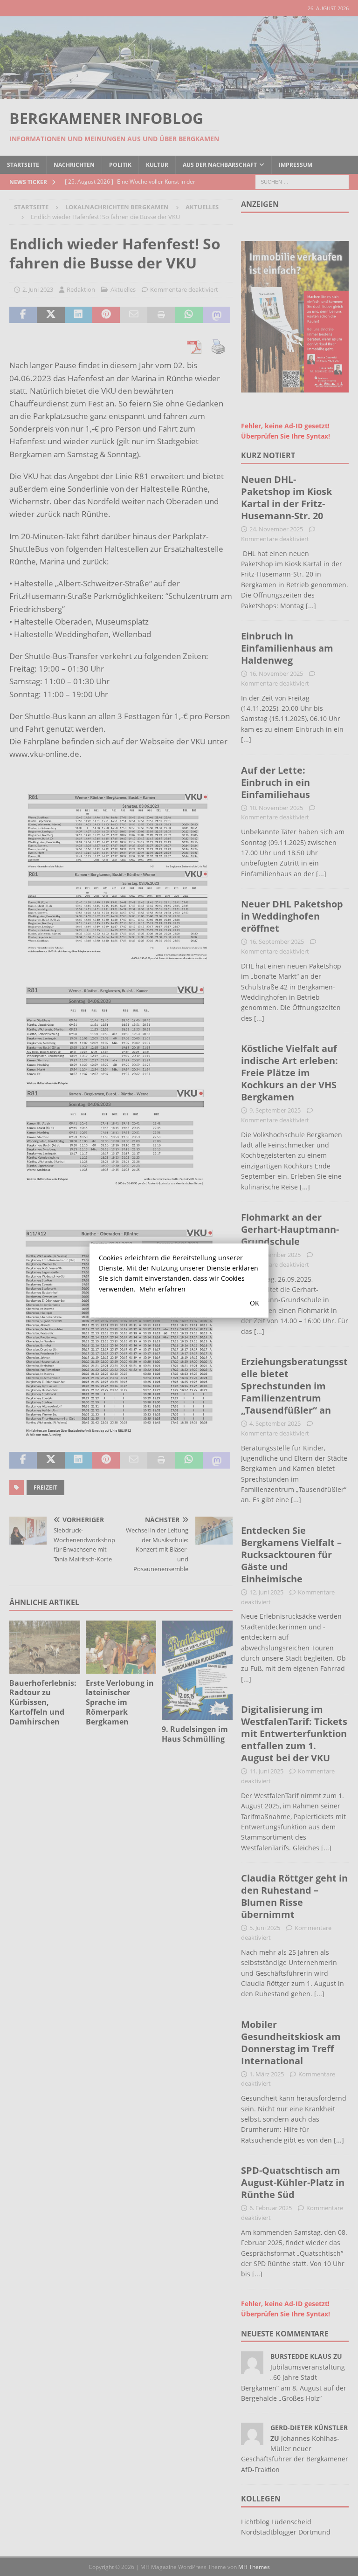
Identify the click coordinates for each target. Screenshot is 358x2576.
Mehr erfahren (162, 1289)
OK (255, 1303)
